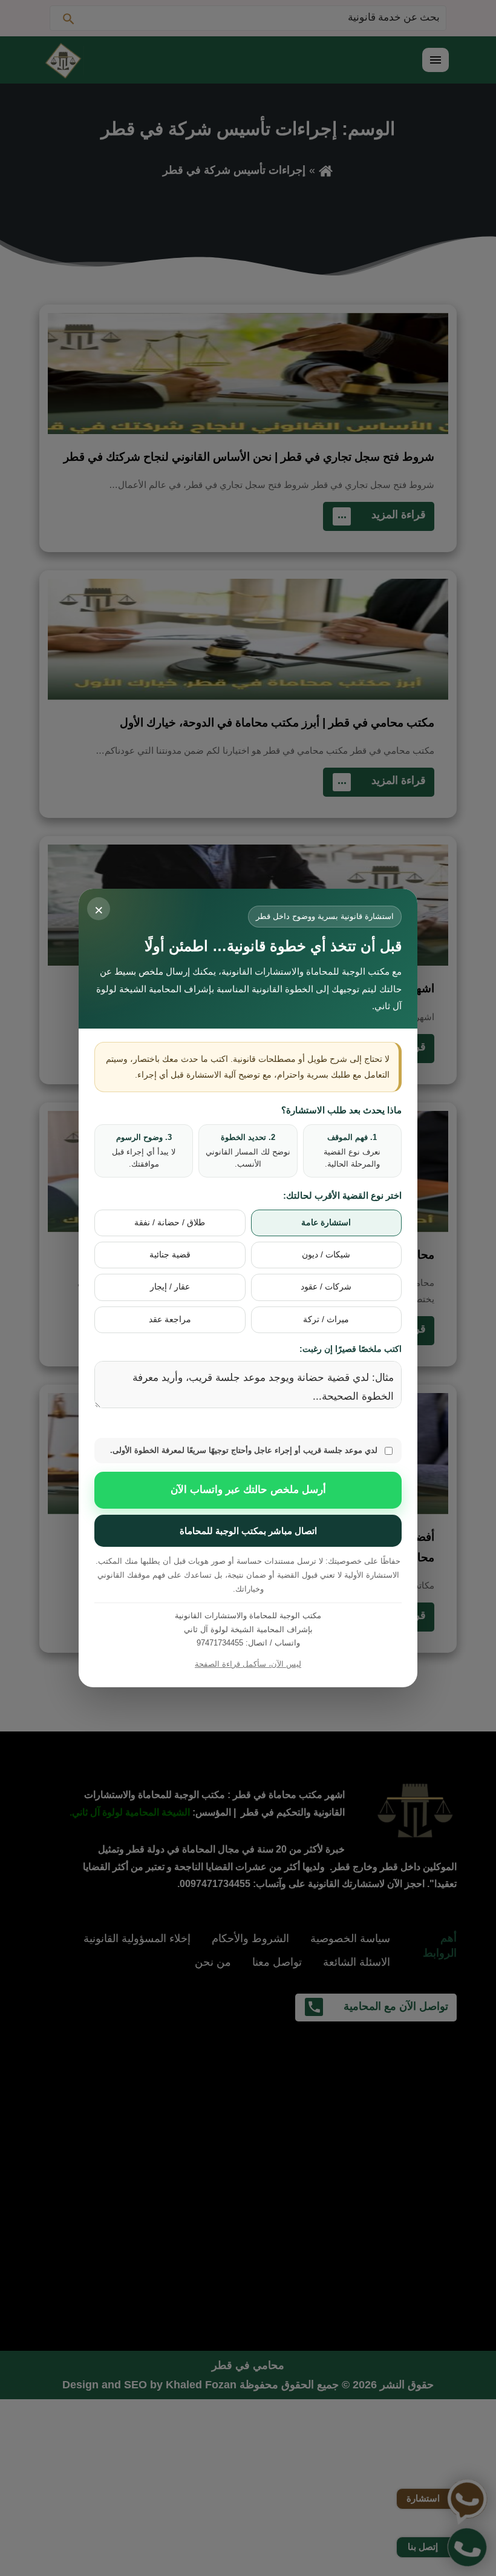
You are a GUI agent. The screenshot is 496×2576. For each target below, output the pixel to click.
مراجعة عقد (170, 1319)
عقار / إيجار (170, 1287)
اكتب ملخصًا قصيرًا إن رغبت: (351, 1349)
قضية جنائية (170, 1255)
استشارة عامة (326, 1223)
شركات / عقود (326, 1287)
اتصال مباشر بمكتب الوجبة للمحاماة (248, 1531)
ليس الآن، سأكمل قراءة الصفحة (248, 1664)
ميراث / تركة (326, 1319)
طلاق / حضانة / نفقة (170, 1223)
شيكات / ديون (326, 1255)
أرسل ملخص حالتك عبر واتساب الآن (248, 1490)
